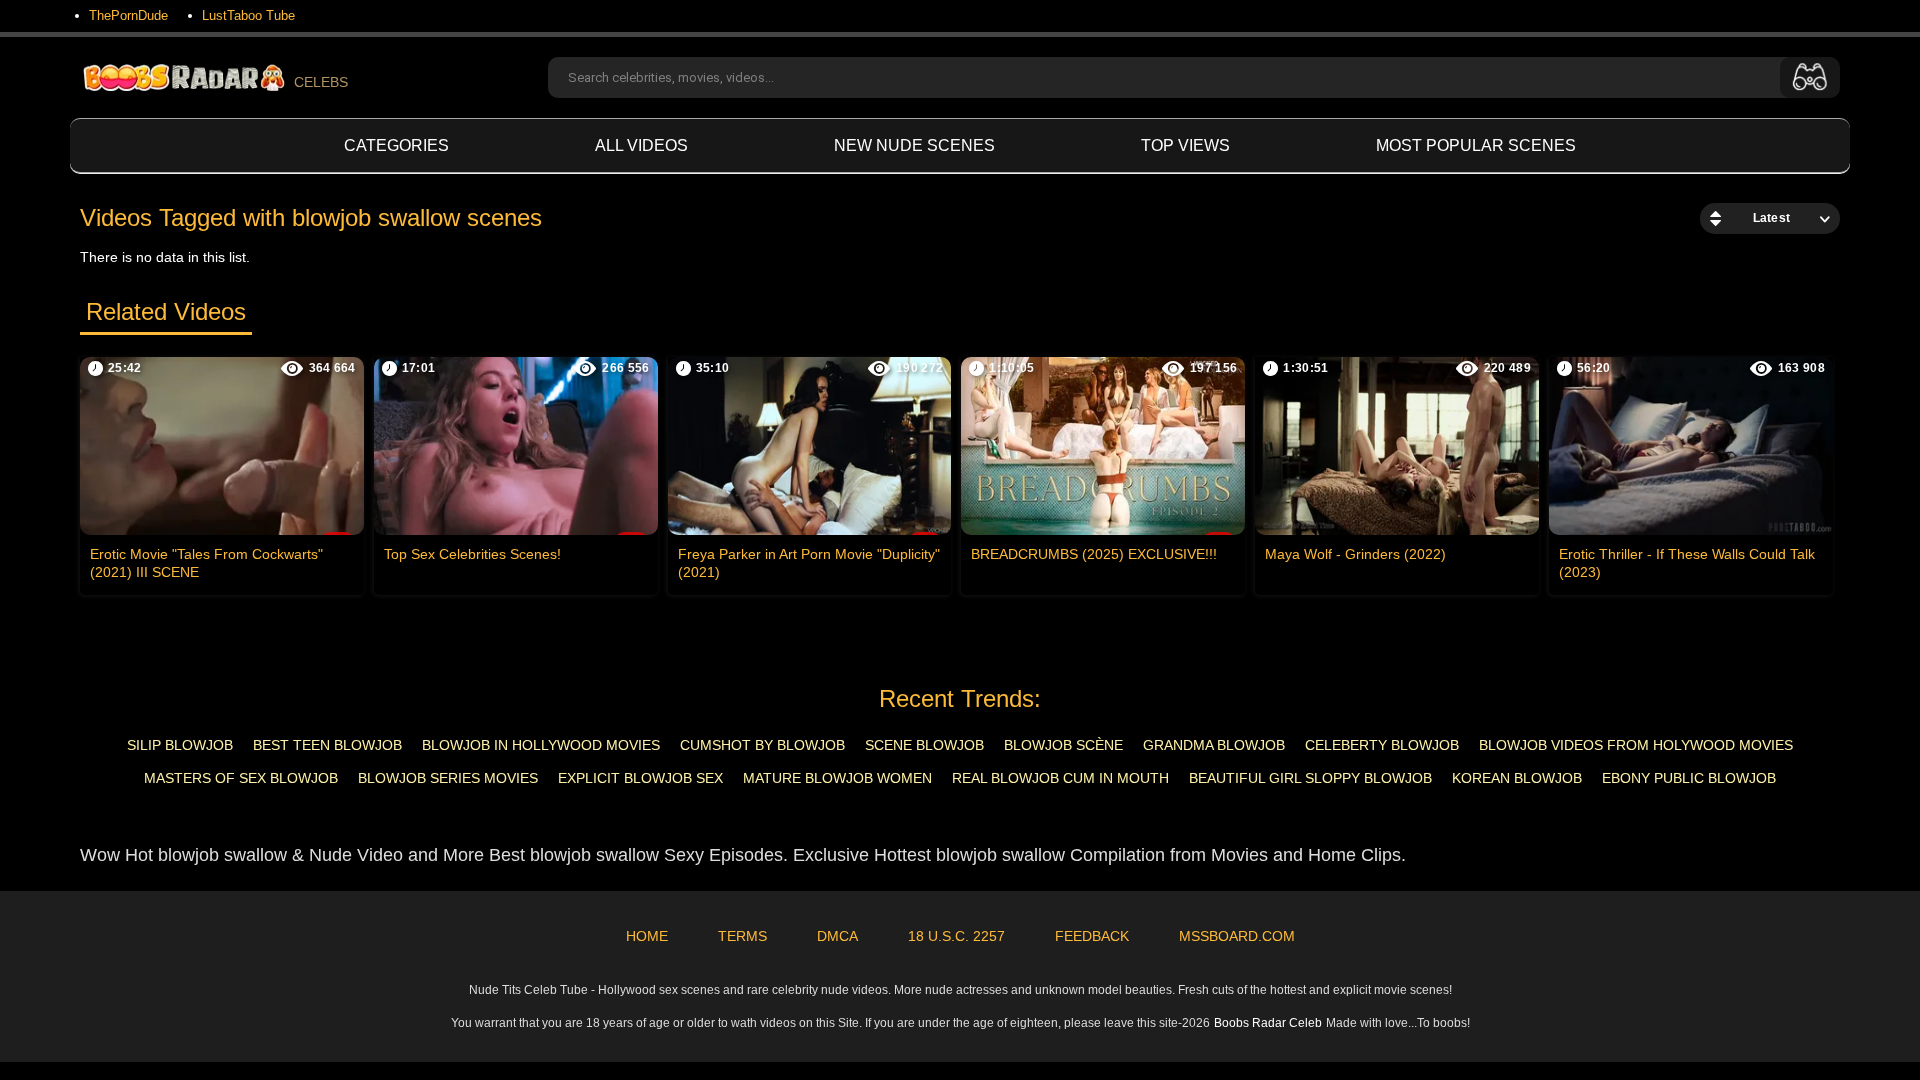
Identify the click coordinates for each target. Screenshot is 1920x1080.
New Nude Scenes (914, 145)
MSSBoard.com (1237, 936)
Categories (396, 145)
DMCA (837, 936)
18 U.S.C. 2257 (956, 936)
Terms (742, 936)
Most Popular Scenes (1476, 145)
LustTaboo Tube (248, 15)
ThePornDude (128, 15)
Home (647, 936)
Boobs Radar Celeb (1268, 1023)
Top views (1185, 145)
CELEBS (321, 82)
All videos (641, 145)
